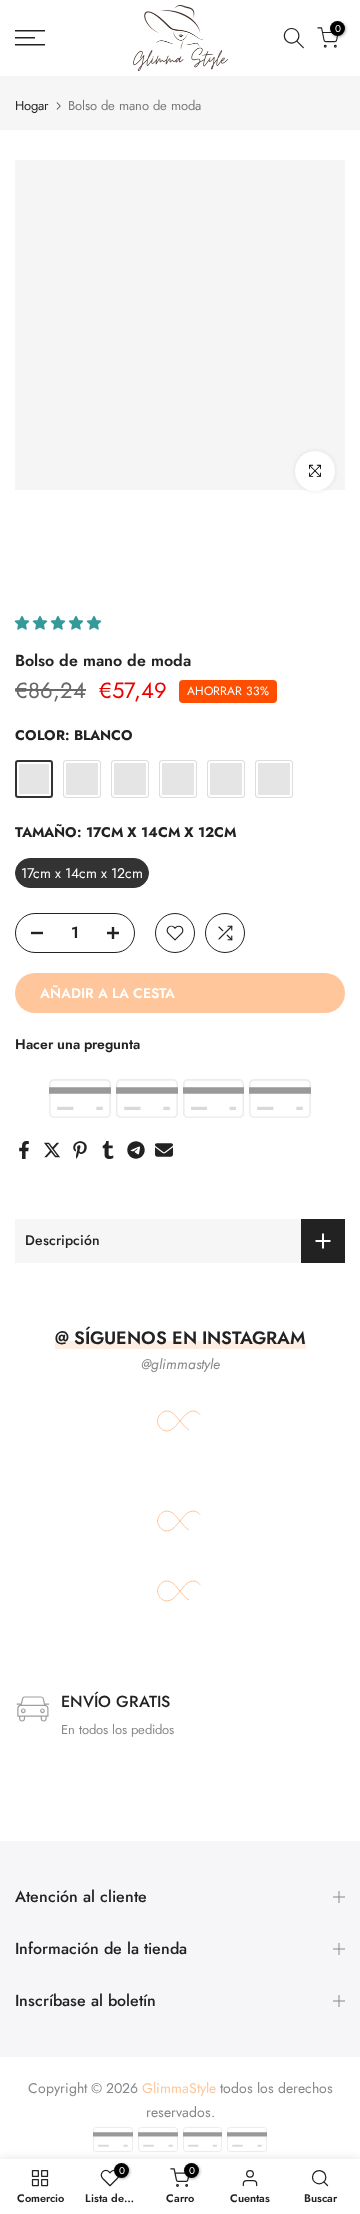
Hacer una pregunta (77, 1044)
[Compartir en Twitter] (52, 1150)
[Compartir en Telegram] (136, 1150)
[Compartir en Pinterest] (80, 1150)
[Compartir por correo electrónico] (164, 1150)
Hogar (31, 105)
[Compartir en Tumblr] (108, 1150)
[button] (60, 623)
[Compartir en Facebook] (24, 1150)
